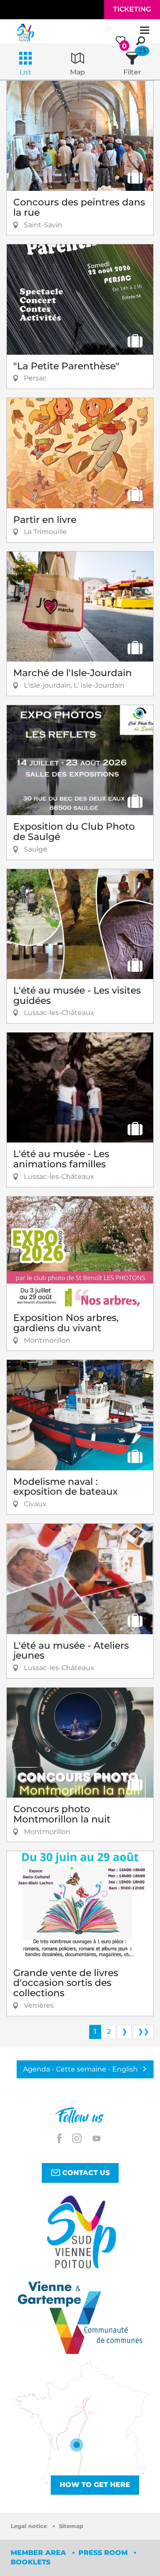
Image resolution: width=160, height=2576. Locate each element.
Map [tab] (77, 72)
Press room (104, 2553)
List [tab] (26, 72)
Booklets (31, 2562)
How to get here (95, 2485)
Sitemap (71, 2526)
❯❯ (143, 2031)
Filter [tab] (132, 72)
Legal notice (30, 2526)
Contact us (85, 2173)
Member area (39, 2553)
